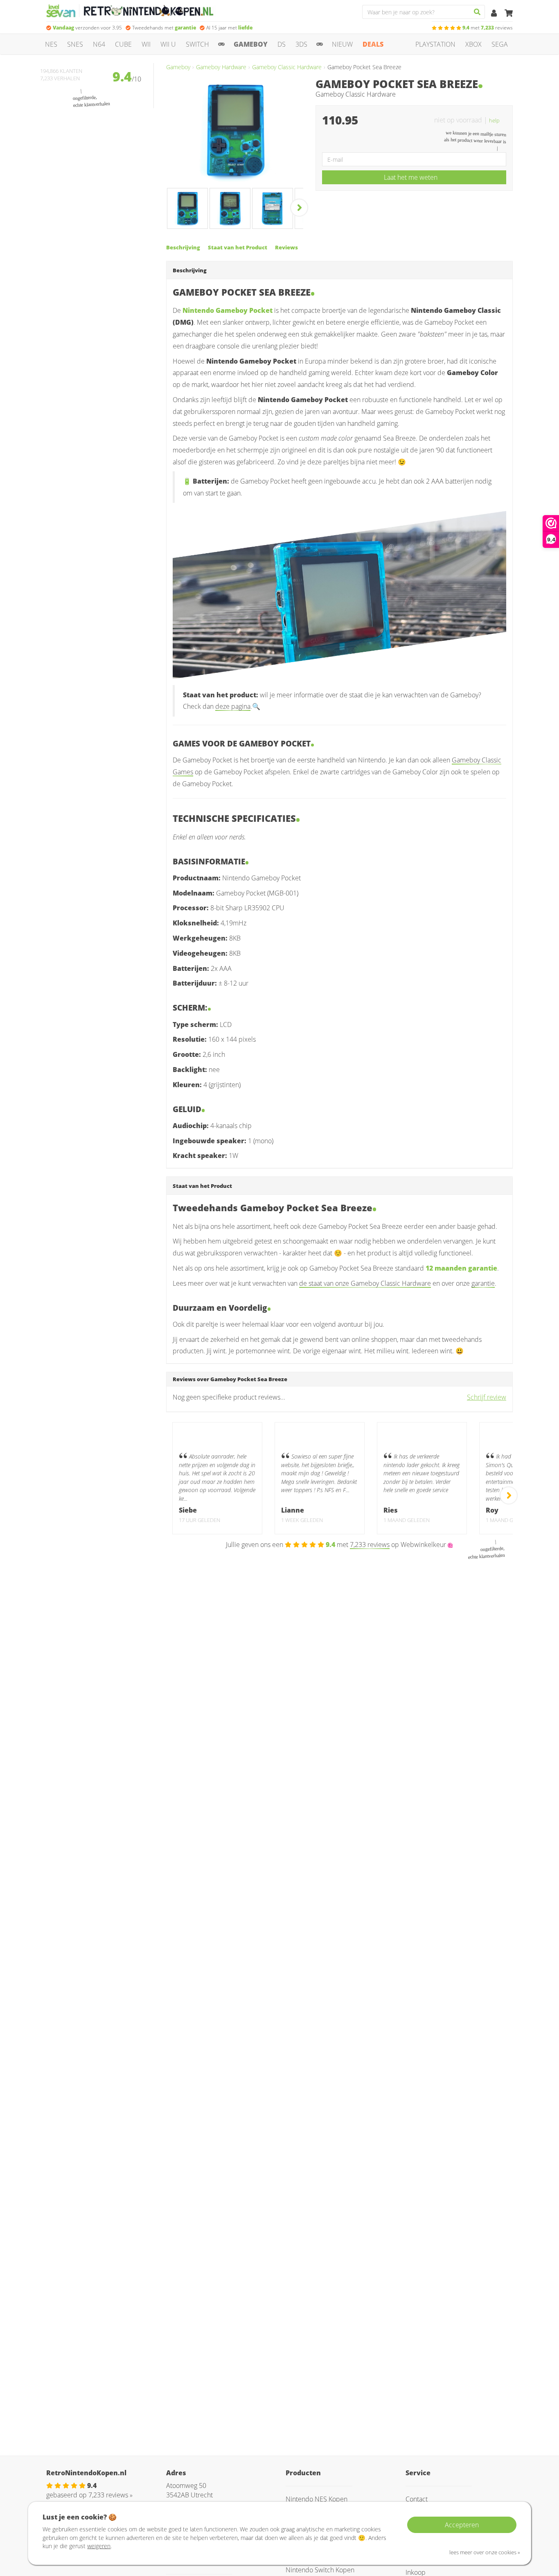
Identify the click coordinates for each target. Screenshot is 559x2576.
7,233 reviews (370, 1545)
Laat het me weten (411, 177)
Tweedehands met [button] (164, 28)
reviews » (110, 2495)
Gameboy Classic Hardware (287, 67)
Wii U (168, 44)
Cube (123, 44)
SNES (75, 44)
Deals (373, 44)
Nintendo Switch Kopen (320, 2570)
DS (282, 44)
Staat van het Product (238, 247)
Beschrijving (183, 247)
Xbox (473, 44)
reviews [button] (488, 28)
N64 (99, 44)
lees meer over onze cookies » (485, 2552)
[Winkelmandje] (509, 14)
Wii (146, 44)
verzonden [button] (87, 28)
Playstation (435, 44)
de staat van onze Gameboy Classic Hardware (365, 1283)
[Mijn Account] (495, 14)
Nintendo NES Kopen (317, 2499)
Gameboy (251, 44)
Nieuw (342, 44)
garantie (483, 1283)
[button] (498, 120)
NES (51, 44)
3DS (301, 44)
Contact (417, 2499)
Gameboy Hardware (221, 67)
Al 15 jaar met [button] (229, 28)
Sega (500, 44)
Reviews (286, 247)
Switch (197, 44)
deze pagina (233, 706)
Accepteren (462, 2525)
